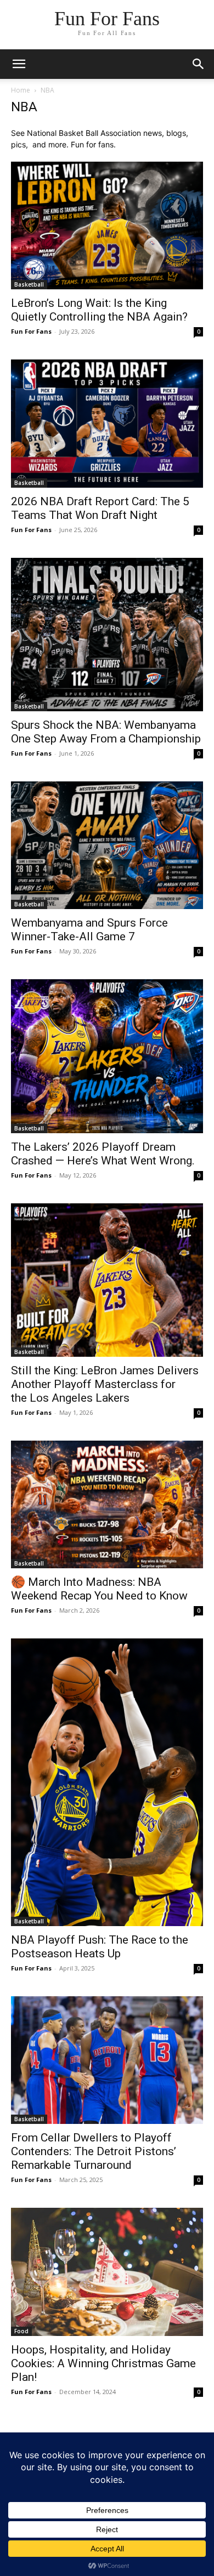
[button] (199, 64)
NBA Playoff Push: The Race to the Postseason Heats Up (100, 1947)
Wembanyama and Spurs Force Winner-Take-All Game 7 (89, 930)
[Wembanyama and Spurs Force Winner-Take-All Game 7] (107, 845)
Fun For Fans (31, 331)
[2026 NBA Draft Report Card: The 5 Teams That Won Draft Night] (107, 423)
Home (21, 90)
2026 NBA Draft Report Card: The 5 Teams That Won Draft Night (100, 508)
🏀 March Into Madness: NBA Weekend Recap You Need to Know (99, 1589)
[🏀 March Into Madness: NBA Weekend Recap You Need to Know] (107, 1504)
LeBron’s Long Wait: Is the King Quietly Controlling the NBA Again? (99, 310)
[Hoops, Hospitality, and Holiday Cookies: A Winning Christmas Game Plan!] (107, 2272)
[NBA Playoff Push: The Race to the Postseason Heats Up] (107, 1782)
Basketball (29, 284)
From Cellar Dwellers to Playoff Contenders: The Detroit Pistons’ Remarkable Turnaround (94, 2151)
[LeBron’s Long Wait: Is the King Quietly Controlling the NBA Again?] (107, 225)
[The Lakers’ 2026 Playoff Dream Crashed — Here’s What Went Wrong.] (107, 1056)
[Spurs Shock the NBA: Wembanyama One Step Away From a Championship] (107, 635)
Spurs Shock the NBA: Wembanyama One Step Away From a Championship (106, 732)
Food (21, 2331)
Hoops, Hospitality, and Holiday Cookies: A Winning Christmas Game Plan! (103, 2363)
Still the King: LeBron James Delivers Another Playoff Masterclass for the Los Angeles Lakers (105, 1384)
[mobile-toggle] (19, 64)
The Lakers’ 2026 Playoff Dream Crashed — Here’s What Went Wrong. (103, 1154)
